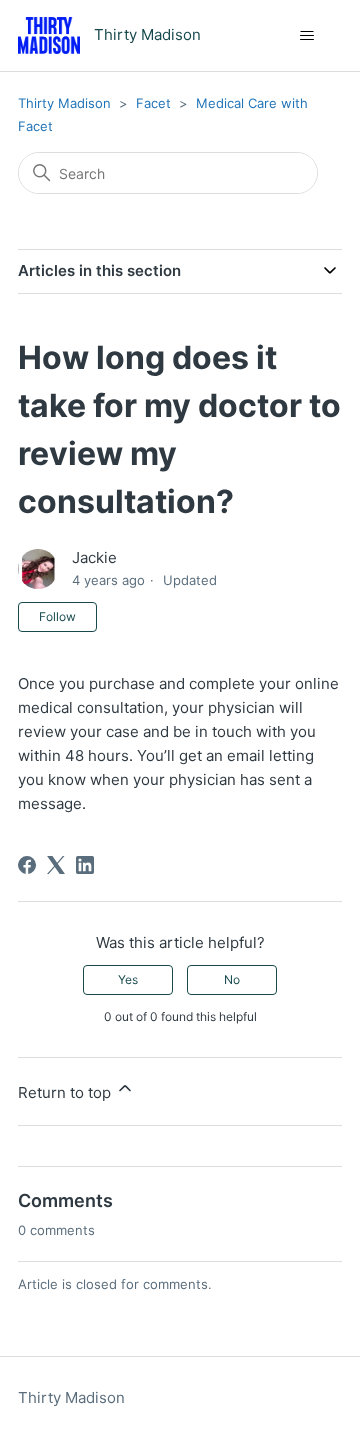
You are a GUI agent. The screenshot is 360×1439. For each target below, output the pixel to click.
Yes (128, 979)
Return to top (66, 1092)
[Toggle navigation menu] (306, 36)
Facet (153, 103)
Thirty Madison (64, 103)
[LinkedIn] (85, 865)
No (232, 979)
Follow (57, 616)
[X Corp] (56, 865)
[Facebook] (27, 865)
